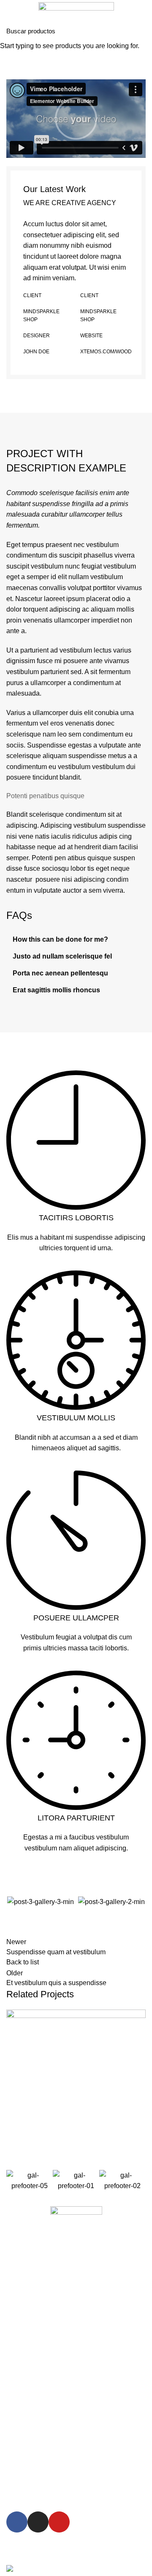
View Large (139, 2016)
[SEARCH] (141, 31)
